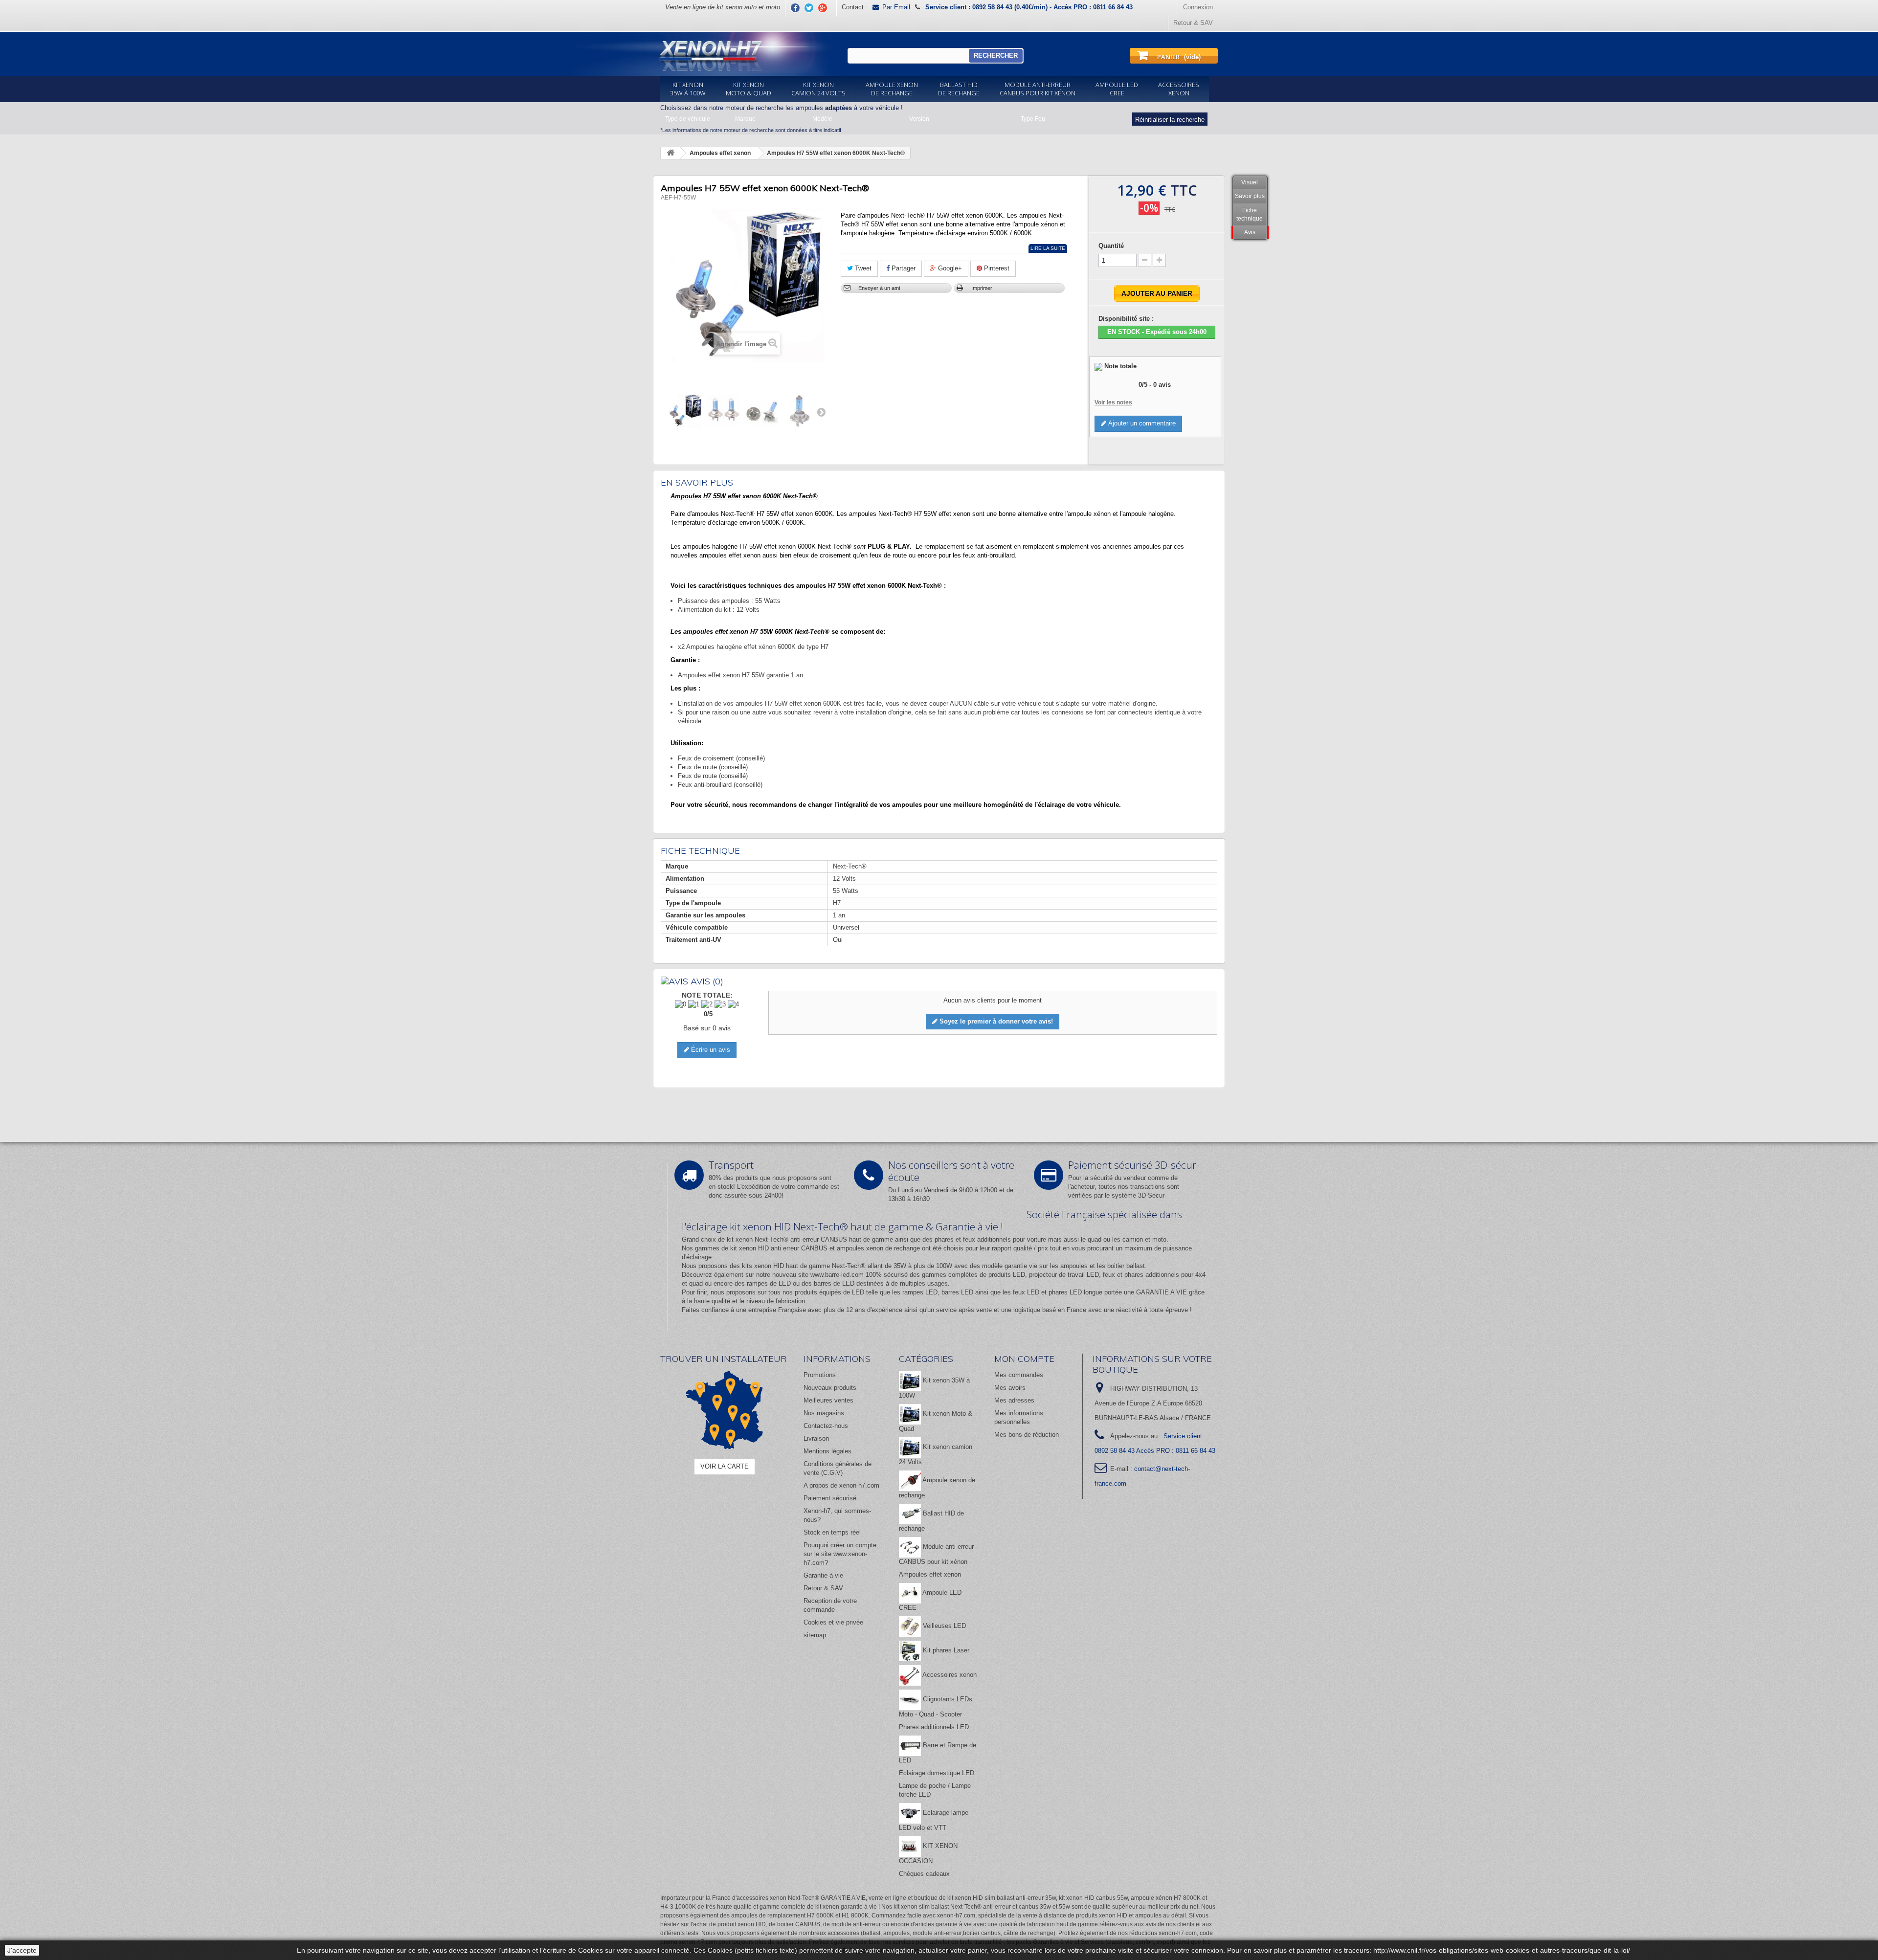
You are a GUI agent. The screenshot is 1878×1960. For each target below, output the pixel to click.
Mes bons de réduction (1027, 1435)
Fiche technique (1250, 214)
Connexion (1198, 7)
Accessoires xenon (949, 1675)
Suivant (821, 412)
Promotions (820, 1375)
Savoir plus (1250, 196)
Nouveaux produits (830, 1388)
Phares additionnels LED (934, 1727)
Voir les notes (1113, 402)
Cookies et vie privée (833, 1622)
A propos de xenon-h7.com (841, 1485)
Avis (1250, 232)
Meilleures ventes (828, 1400)
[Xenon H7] (703, 54)
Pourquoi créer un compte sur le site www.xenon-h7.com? (840, 1554)
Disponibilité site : (1126, 319)
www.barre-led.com (837, 1275)
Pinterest (996, 268)
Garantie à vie (823, 1575)
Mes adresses (1014, 1400)
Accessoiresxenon (1179, 89)
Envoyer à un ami (879, 288)
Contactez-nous (826, 1426)
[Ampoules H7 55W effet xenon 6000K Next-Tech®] (685, 411)
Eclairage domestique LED (937, 1773)
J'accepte (22, 1950)
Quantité (1111, 246)
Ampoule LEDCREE (1117, 89)
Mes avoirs (1010, 1388)
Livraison (816, 1438)
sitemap (815, 1635)
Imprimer (982, 288)
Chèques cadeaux (924, 1874)
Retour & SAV (1193, 23)
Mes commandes (1019, 1375)
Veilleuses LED (943, 1626)
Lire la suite (1048, 248)
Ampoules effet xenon (930, 1574)
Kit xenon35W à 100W (688, 89)
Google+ (949, 268)
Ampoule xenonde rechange (892, 89)
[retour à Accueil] (671, 153)
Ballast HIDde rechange (959, 89)
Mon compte (1024, 1359)
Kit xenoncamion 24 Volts (818, 89)
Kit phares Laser (945, 1650)
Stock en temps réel (832, 1532)
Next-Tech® (849, 1266)
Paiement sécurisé (830, 1498)
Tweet (862, 268)
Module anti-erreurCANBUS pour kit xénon (1038, 89)
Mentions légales (827, 1451)
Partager (903, 268)
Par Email (896, 7)
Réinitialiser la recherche (1170, 120)
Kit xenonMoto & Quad (749, 89)
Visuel (1250, 182)
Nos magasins (824, 1413)
